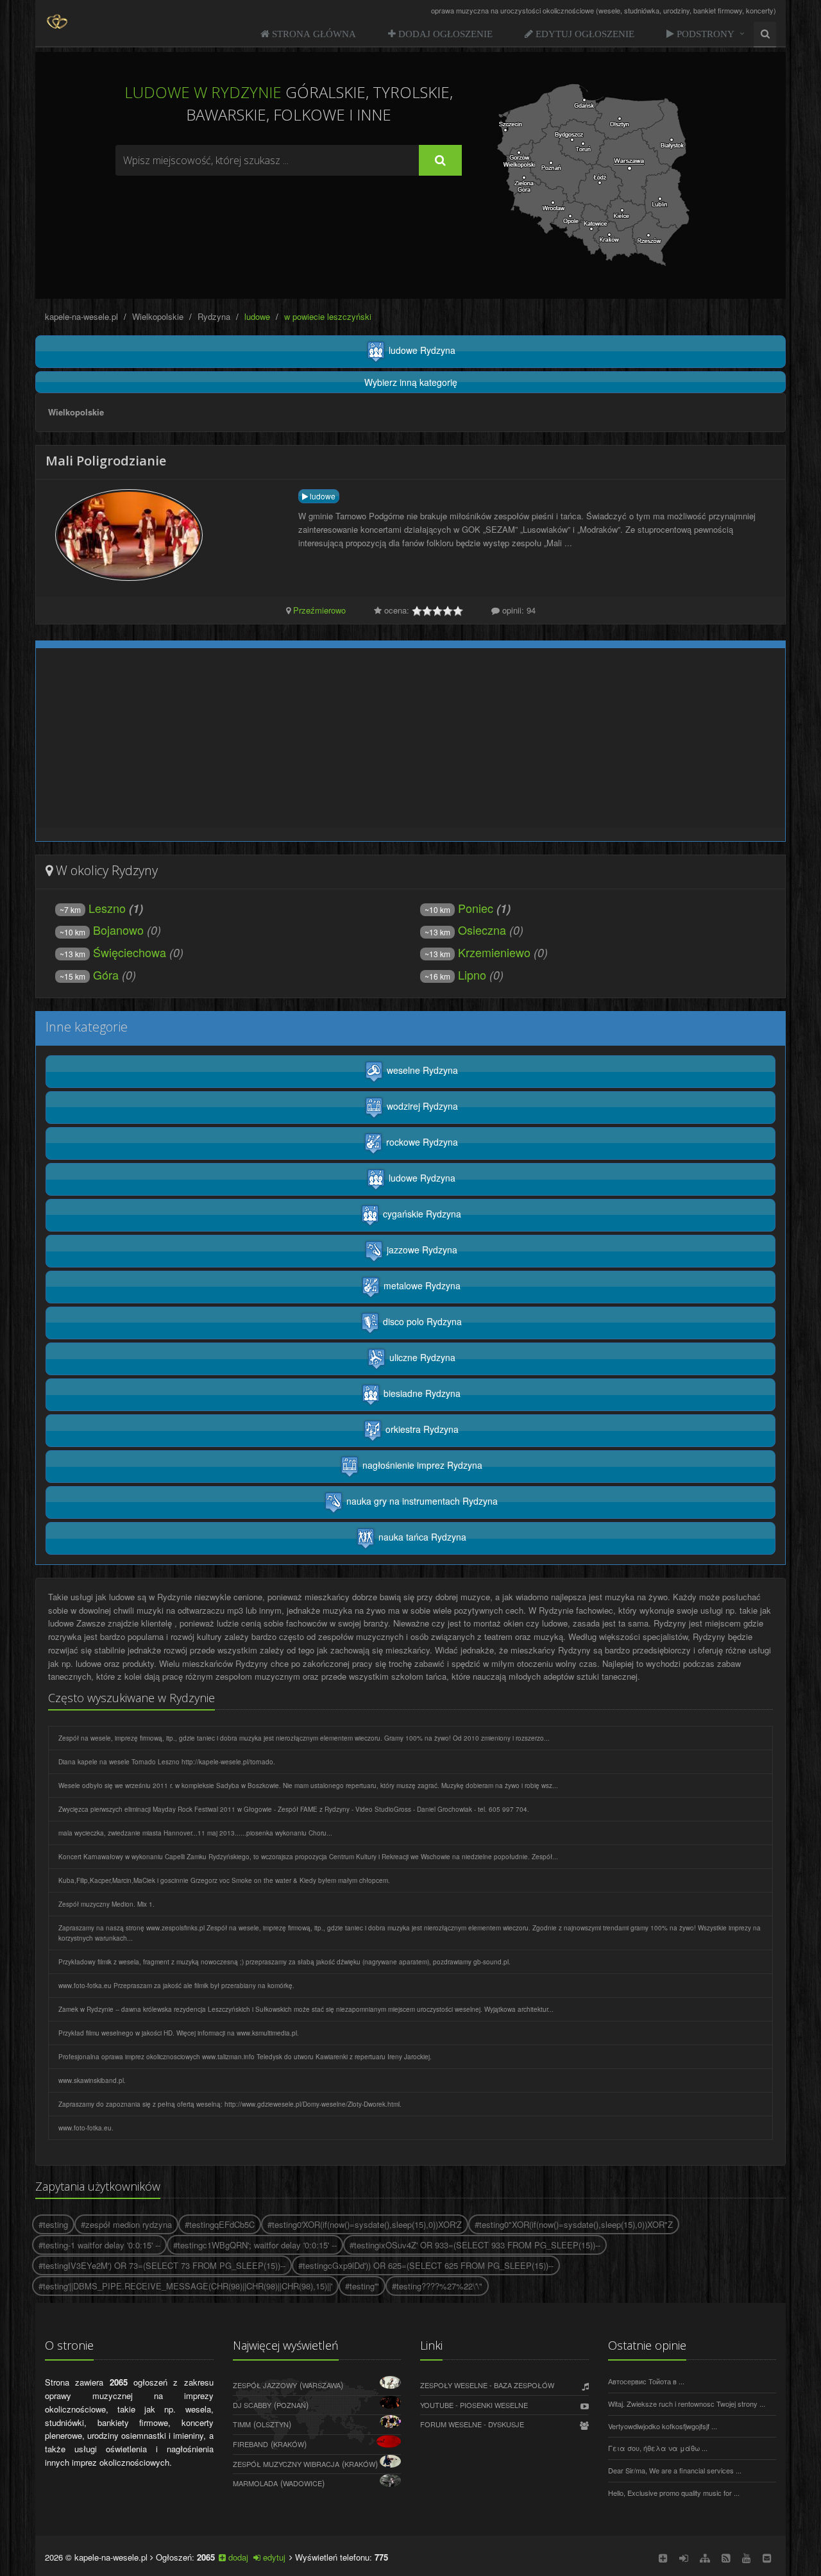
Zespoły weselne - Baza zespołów (487, 2385)
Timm (242, 2424)
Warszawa (321, 2385)
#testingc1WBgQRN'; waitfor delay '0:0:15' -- (255, 2245)
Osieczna (465, 930)
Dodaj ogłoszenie (444, 34)
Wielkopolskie (158, 316)
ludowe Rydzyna (421, 350)
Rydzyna (214, 316)
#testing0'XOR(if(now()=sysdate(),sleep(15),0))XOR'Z (365, 2224)
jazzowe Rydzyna (421, 1250)
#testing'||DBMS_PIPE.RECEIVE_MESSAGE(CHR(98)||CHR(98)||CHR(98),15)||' (185, 2286)
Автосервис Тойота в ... (646, 2381)
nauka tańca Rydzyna (421, 1537)
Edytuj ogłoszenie (584, 34)
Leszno (93, 908)
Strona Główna (313, 34)
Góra (89, 974)
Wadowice (302, 2483)
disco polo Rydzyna (421, 1321)
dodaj (237, 2557)
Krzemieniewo (478, 952)
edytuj (273, 2557)
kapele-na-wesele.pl (81, 316)
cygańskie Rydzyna (421, 1214)
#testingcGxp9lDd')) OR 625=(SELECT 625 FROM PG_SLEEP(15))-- (426, 2265)
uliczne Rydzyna (421, 1357)
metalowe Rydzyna (421, 1285)
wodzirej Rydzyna (421, 1106)
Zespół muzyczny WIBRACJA (286, 2464)
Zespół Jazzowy (265, 2385)
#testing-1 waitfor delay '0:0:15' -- (99, 2245)
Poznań (291, 2405)
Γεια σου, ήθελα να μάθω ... (658, 2448)
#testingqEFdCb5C (220, 2224)
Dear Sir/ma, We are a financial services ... (675, 2470)
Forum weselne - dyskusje (472, 2424)
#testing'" (362, 2286)
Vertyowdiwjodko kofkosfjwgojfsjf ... (663, 2426)
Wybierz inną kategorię (411, 382)
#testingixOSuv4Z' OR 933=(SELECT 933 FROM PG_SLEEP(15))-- (475, 2245)
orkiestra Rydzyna (421, 1429)
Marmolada (255, 2483)
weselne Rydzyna (421, 1070)
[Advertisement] (289, 211)
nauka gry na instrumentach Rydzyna (421, 1501)
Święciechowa (113, 952)
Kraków (289, 2444)
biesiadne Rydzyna (421, 1393)
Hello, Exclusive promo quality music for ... (674, 2493)
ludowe (322, 496)
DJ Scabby (252, 2405)
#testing (53, 2224)
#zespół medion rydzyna (126, 2224)
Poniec (459, 908)
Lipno (455, 974)
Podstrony (704, 34)
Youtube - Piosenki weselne (474, 2405)
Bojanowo (102, 930)
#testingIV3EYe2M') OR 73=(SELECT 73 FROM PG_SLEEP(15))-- (162, 2265)
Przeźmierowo (319, 610)
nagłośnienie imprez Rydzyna (421, 1465)
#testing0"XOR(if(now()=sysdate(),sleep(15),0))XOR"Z (574, 2224)
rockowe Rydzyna (421, 1142)
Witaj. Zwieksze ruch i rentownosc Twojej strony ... (687, 2404)
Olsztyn (272, 2424)
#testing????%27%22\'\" (437, 2286)
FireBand (250, 2444)
